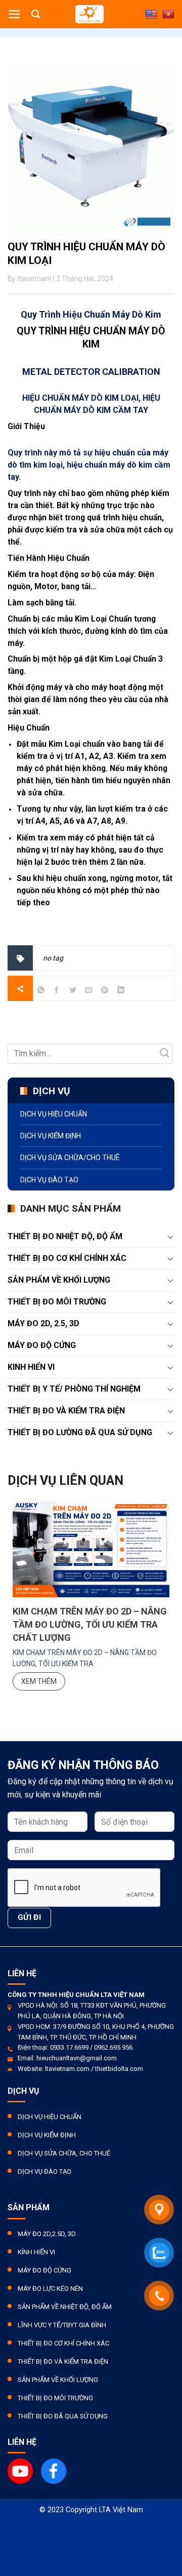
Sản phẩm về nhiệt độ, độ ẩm (65, 2307)
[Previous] (15, 1481)
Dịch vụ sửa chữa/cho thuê (70, 1158)
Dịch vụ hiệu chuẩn (54, 1114)
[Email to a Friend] (89, 992)
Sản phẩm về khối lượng (59, 1280)
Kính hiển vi (36, 2252)
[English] (151, 15)
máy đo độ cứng (44, 2270)
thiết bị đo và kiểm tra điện (66, 1411)
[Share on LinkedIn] (121, 992)
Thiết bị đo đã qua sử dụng (63, 2416)
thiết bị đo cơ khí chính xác (67, 1258)
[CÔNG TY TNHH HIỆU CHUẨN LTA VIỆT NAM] (89, 14)
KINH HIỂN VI (31, 1367)
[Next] (167, 1481)
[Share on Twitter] (73, 992)
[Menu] (14, 14)
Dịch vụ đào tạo (49, 1180)
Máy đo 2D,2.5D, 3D (47, 2234)
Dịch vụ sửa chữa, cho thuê (64, 2153)
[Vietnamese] (168, 15)
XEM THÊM (39, 1681)
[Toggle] (170, 1237)
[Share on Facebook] (57, 992)
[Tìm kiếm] (36, 14)
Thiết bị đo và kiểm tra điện (63, 2361)
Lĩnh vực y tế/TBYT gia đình (62, 2325)
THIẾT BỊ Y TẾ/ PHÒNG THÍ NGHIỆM (74, 1389)
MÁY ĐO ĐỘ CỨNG (42, 1345)
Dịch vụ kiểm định (51, 1136)
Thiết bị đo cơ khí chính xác (63, 2343)
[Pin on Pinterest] (105, 992)
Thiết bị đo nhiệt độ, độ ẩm (65, 1236)
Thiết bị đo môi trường (57, 1302)
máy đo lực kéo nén (50, 2289)
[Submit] (165, 1053)
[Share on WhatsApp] (41, 992)
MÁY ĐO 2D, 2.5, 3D (43, 1323)
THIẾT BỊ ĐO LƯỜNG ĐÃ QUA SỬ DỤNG (80, 1432)
